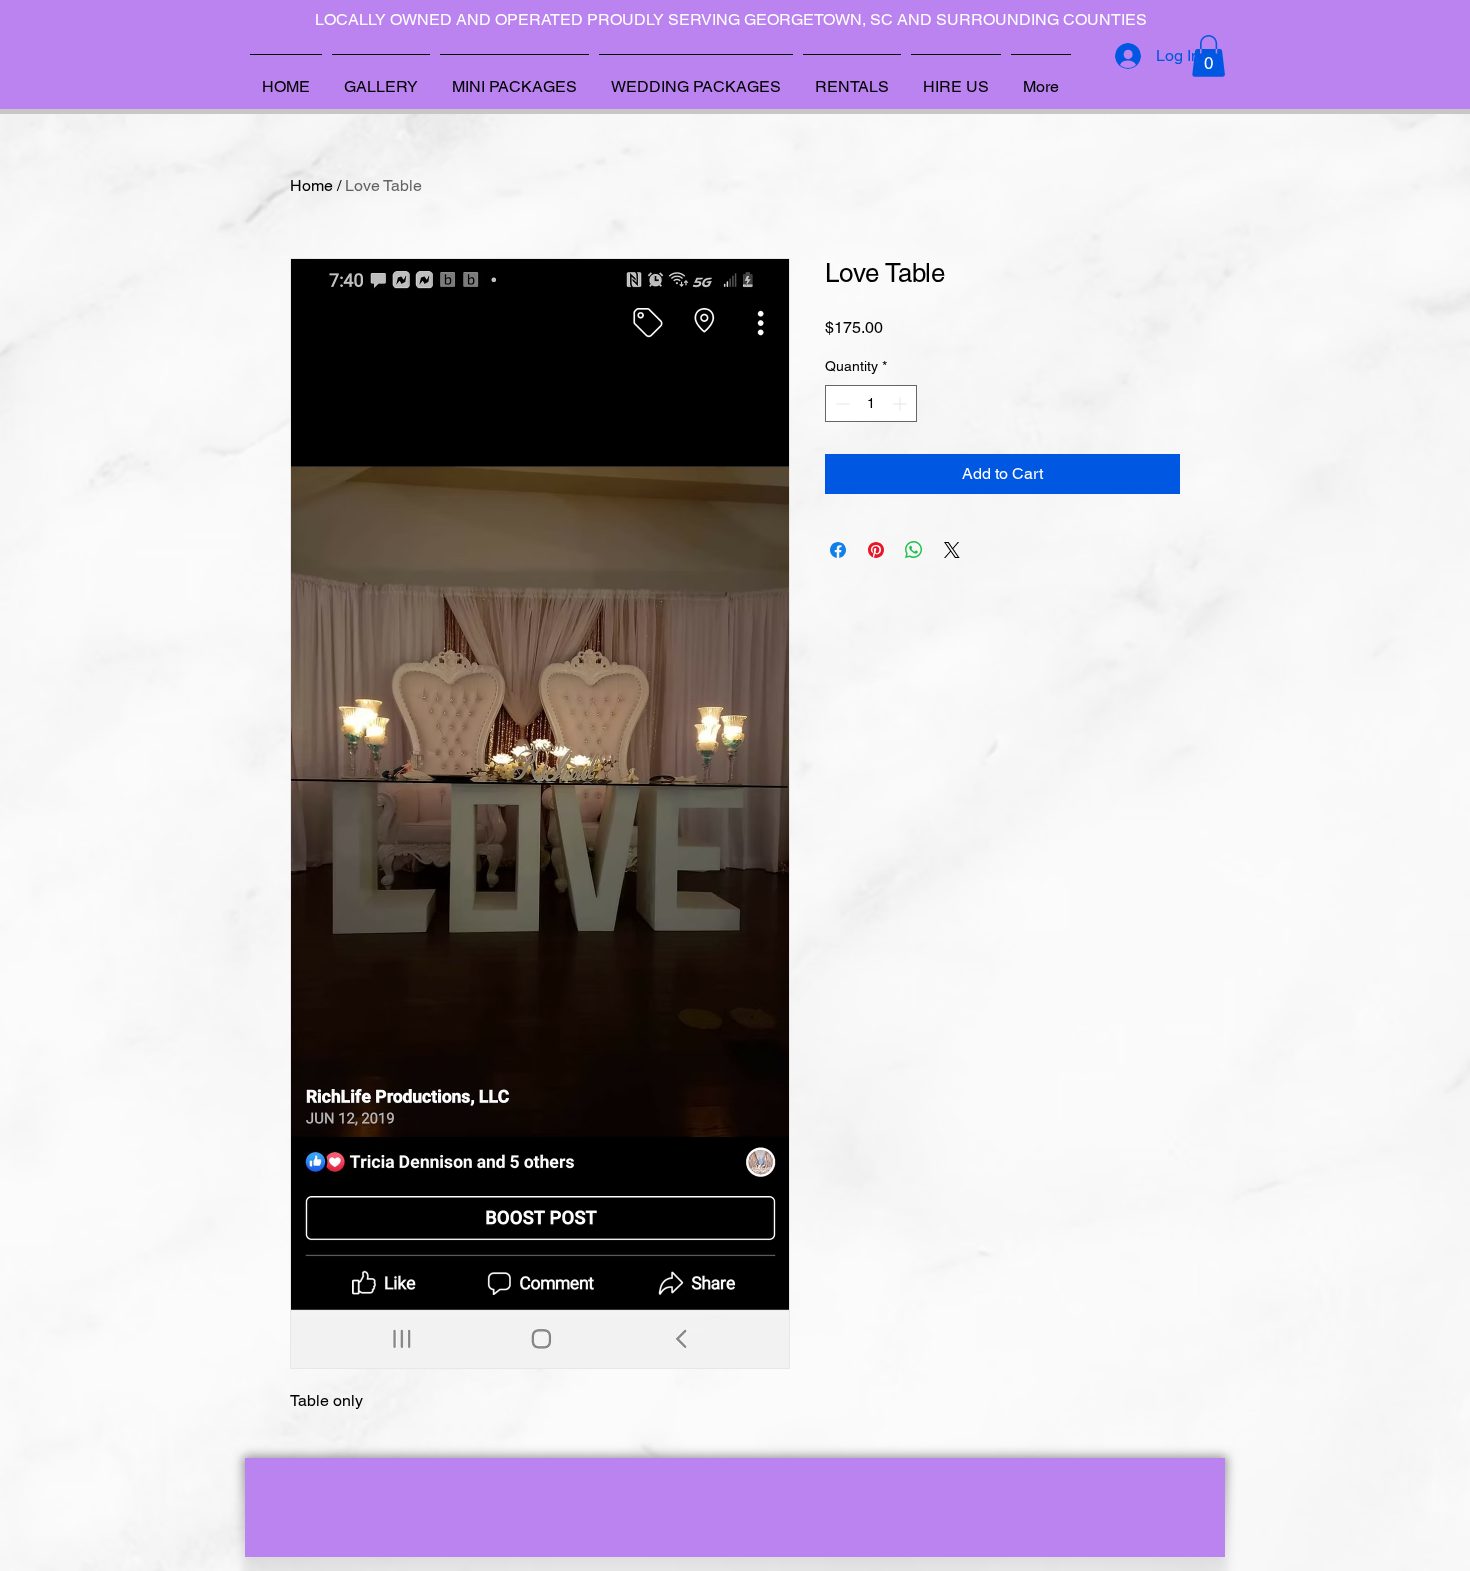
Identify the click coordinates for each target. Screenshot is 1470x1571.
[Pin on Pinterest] (876, 550)
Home (311, 185)
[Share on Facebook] (838, 550)
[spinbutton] (871, 403)
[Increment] (901, 403)
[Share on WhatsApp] (914, 550)
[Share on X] (952, 550)
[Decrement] (840, 403)
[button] (1208, 56)
